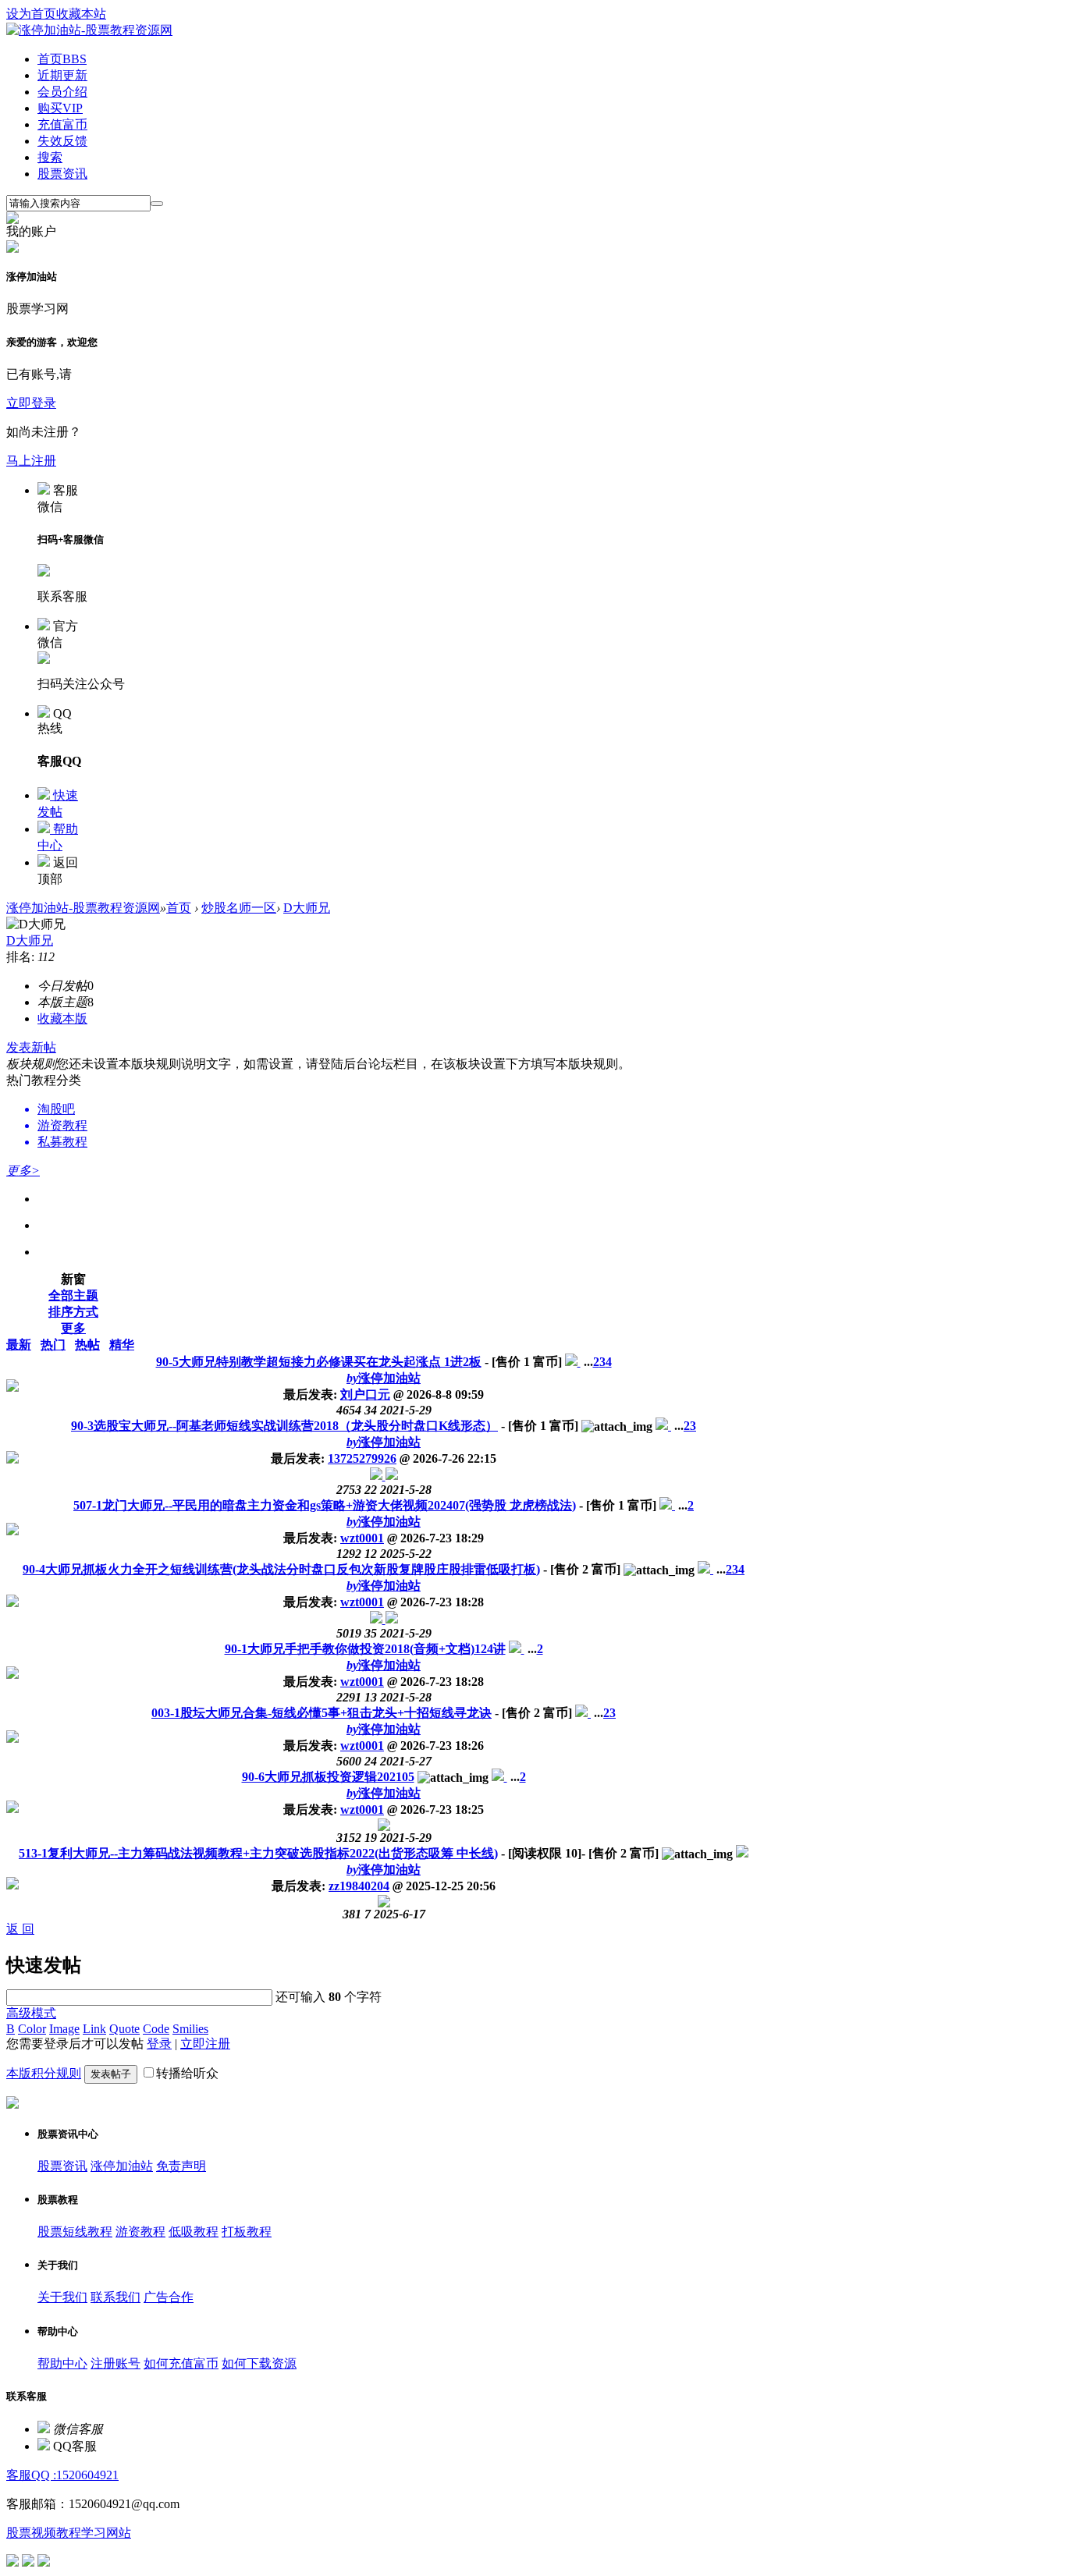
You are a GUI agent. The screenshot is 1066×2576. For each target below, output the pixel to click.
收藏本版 (62, 1018)
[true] (157, 204)
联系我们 (115, 2297)
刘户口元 (365, 1394)
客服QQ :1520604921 (62, 2475)
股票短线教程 (75, 2232)
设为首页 (31, 14)
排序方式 (73, 1312)
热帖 (87, 1345)
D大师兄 (307, 908)
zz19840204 (359, 1886)
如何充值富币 (181, 2363)
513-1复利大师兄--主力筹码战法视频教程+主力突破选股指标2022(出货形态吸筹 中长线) (258, 1853)
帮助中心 (62, 2363)
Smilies (190, 2029)
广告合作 (169, 2297)
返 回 (20, 1929)
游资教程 (140, 2232)
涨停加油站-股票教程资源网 (83, 908)
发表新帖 (31, 1047)
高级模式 (31, 2013)
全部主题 (73, 1295)
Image (64, 2029)
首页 (62, 59)
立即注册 (205, 2044)
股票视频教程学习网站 (69, 2533)
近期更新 (62, 75)
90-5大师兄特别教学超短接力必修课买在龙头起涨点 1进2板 (319, 1362)
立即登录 (31, 403)
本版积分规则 (44, 2073)
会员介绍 (62, 92)
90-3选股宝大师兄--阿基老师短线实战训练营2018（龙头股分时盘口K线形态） (284, 1426)
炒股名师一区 (239, 908)
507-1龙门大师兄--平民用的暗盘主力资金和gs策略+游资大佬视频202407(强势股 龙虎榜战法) (325, 1505)
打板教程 (247, 2232)
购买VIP (60, 108)
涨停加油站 (384, 1378)
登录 (159, 2044)
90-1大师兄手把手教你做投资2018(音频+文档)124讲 (365, 1649)
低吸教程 (194, 2232)
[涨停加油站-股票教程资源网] (89, 30)
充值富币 (62, 124)
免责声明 (181, 2166)
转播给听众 (187, 2073)
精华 (122, 1345)
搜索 (50, 157)
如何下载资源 (259, 2363)
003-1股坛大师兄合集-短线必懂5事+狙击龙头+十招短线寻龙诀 (322, 1713)
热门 (53, 1345)
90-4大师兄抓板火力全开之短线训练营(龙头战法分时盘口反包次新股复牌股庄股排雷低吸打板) (281, 1569)
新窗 (73, 1279)
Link (94, 2029)
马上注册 (31, 461)
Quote (124, 2029)
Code (156, 2029)
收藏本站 (81, 14)
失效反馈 (62, 141)
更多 (73, 1328)
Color (32, 2029)
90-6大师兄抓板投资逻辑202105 (328, 1777)
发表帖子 (111, 2074)
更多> (23, 1171)
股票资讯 (62, 174)
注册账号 (115, 2363)
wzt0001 (362, 1538)
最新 (19, 1345)
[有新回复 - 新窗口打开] (573, 1362)
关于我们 (62, 2297)
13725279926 (362, 1458)
